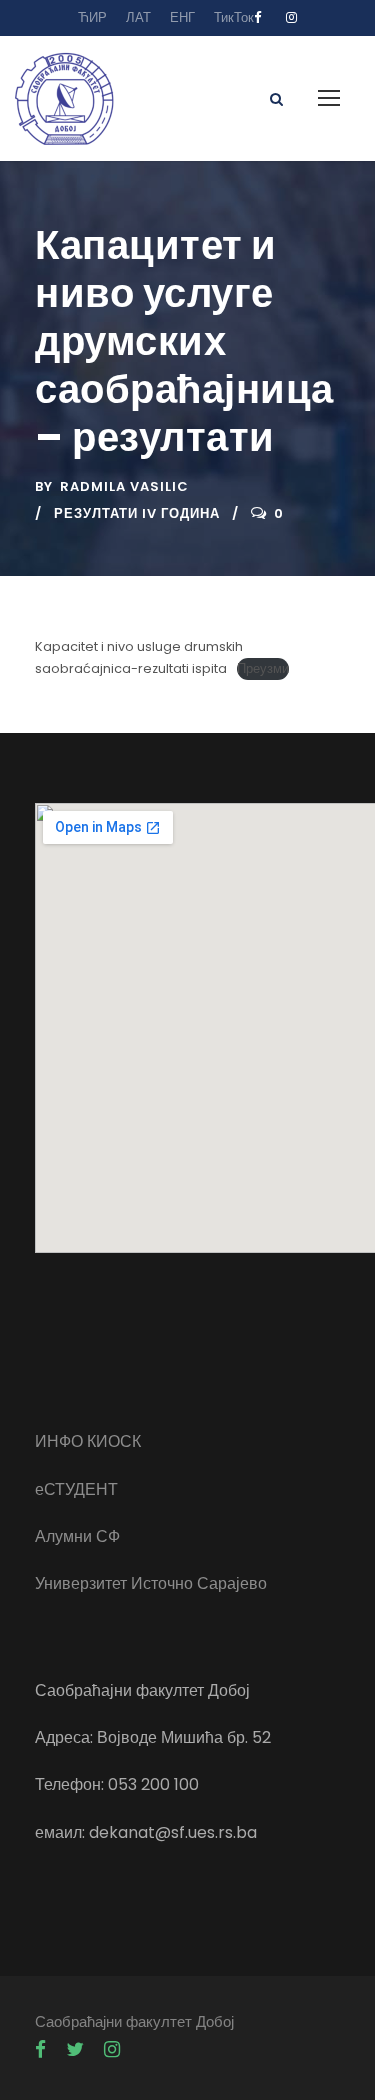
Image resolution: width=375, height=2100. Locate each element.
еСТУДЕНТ (76, 1489)
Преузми (263, 668)
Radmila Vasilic (124, 486)
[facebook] (257, 17)
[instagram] (291, 17)
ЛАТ (138, 17)
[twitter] (75, 2050)
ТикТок (234, 17)
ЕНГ (182, 17)
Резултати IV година (137, 513)
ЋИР (92, 17)
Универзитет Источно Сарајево (151, 1583)
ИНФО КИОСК (88, 1441)
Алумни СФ (77, 1536)
